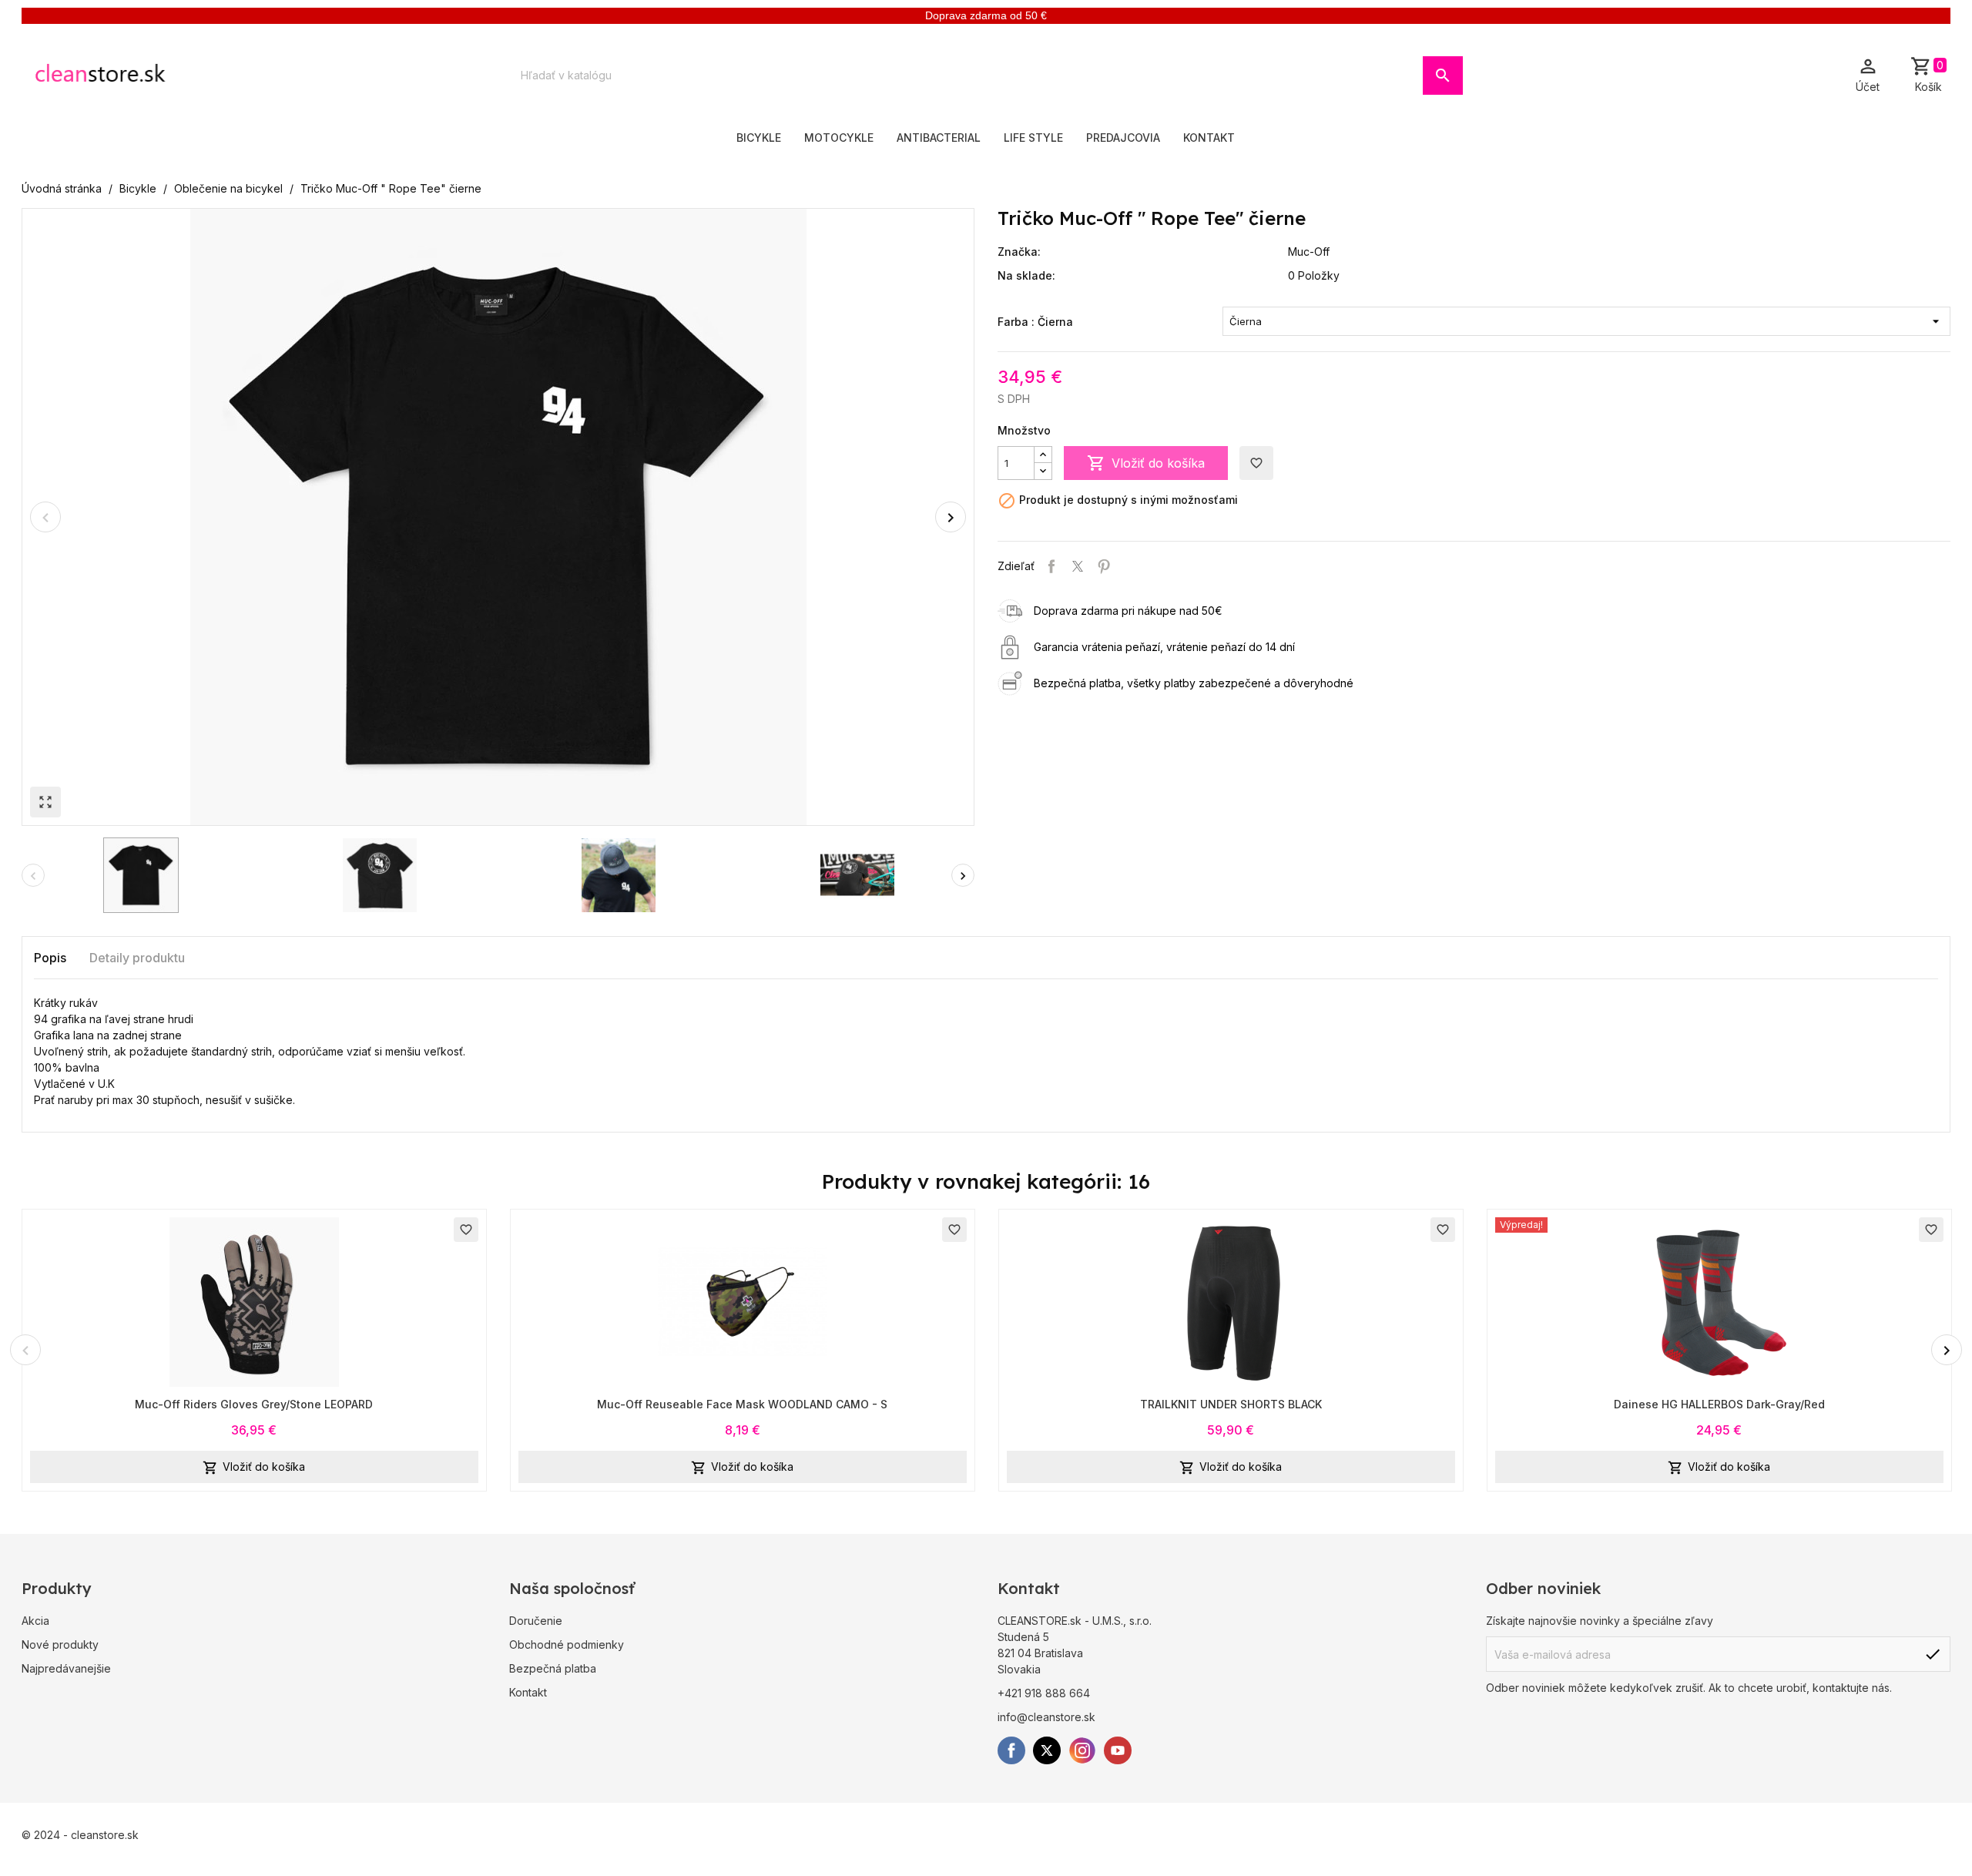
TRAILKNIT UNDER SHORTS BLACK (1231, 1404)
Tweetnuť (1078, 566)
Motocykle (839, 138)
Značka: (1019, 252)
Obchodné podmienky (567, 1644)
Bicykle (759, 138)
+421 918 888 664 (1044, 1693)
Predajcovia (1123, 138)
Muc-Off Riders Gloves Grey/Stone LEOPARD (254, 1404)
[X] (1047, 1750)
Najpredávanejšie (66, 1668)
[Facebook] (1011, 1750)
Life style (1033, 138)
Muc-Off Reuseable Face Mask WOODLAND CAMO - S (742, 1404)
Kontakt (1209, 138)
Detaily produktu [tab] (137, 958)
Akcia (35, 1621)
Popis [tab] (50, 958)
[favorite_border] (254, 1300)
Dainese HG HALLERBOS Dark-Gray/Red (1719, 1404)
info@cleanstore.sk (1046, 1717)
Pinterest (1104, 566)
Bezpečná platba (553, 1668)
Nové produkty (60, 1644)
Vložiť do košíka (1146, 463)
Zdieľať (1051, 566)
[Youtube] (1118, 1750)
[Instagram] (1082, 1750)
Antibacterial (939, 138)
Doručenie (536, 1621)
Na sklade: (1026, 275)
